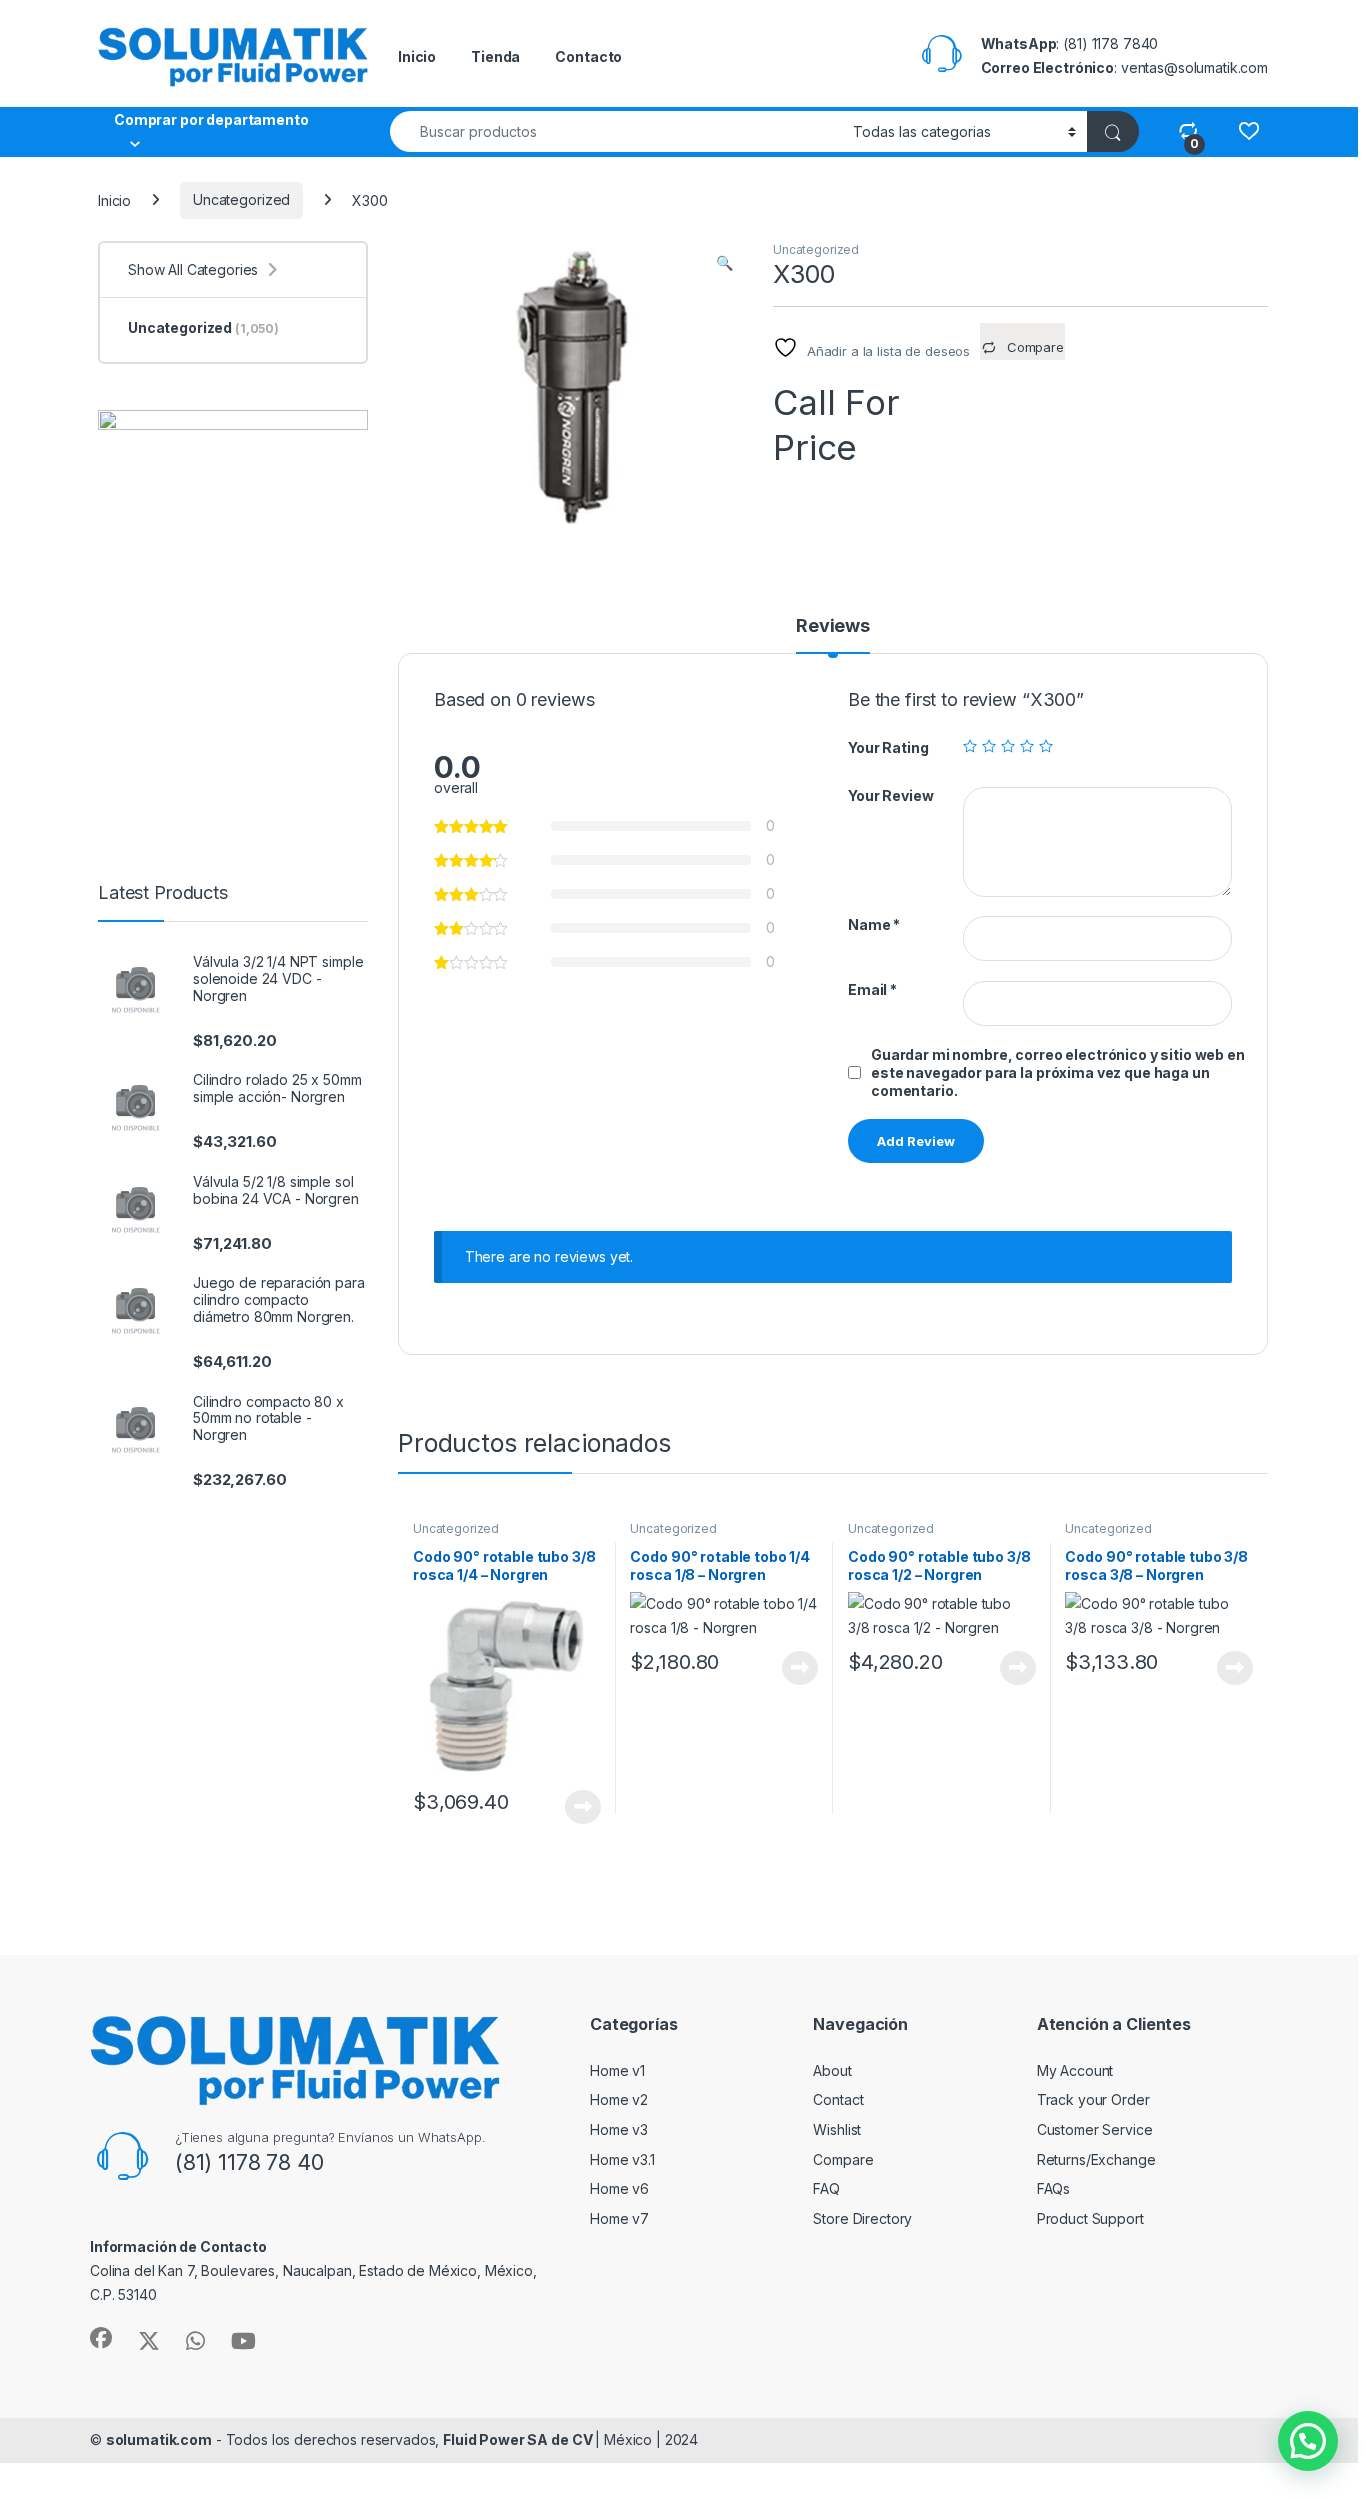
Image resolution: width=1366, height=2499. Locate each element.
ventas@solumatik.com (1194, 67)
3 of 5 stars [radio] (1008, 746)
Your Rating (888, 747)
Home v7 (619, 2218)
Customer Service (1095, 2129)
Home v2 (619, 2099)
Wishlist (837, 2129)
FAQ (826, 2188)
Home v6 (619, 2188)
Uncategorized (241, 199)
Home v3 (619, 2129)
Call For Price (836, 400)
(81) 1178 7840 (1110, 43)
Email (872, 989)
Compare (843, 2159)
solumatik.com (159, 2439)
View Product (575, 1807)
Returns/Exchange (1096, 2159)
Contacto (588, 56)
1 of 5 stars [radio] (970, 746)
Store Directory (862, 2218)
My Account (1075, 2070)
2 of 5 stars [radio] (989, 746)
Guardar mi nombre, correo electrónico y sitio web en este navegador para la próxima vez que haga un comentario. (1058, 1072)
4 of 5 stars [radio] (1027, 746)
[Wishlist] (1248, 130)
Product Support (1090, 2218)
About (832, 2070)
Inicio (417, 56)
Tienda (495, 56)
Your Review (890, 795)
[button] (724, 263)
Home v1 (617, 2070)
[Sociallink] (101, 2338)
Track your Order (1093, 2099)
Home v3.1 (622, 2159)
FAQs (1053, 2188)
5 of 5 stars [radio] (1046, 746)
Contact (838, 2099)
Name (874, 924)
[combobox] (616, 131)
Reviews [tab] (833, 626)
